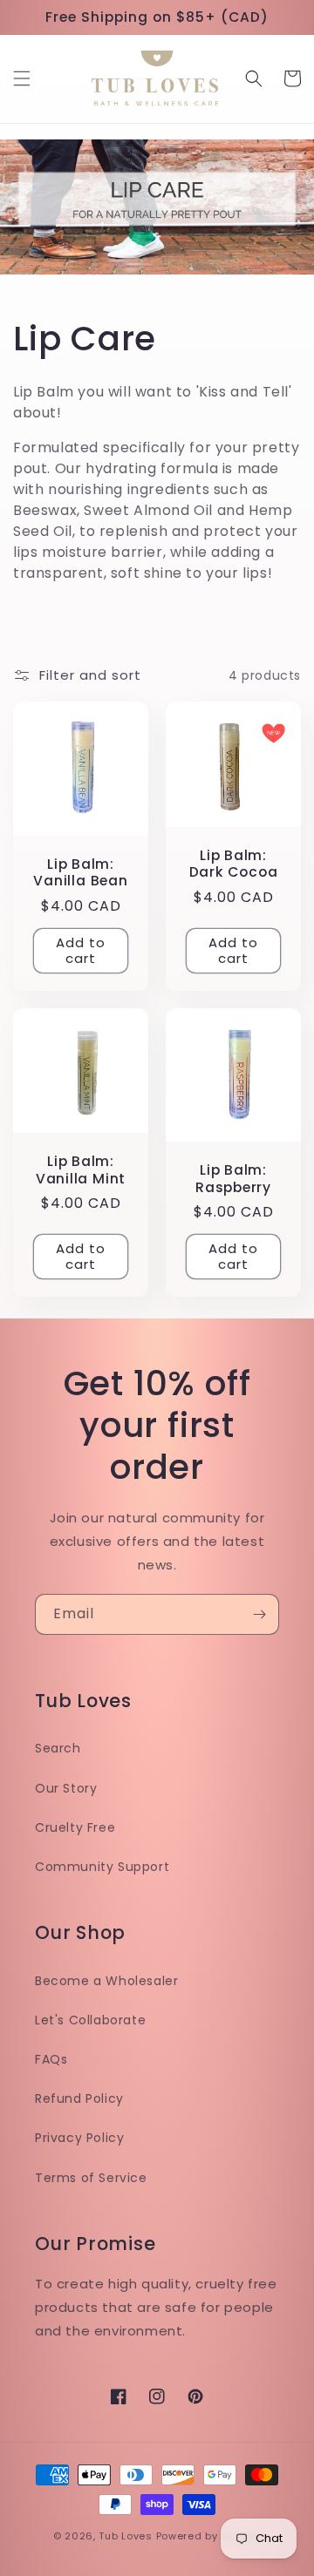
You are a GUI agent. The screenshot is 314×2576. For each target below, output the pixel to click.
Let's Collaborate (90, 2020)
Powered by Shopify (209, 2536)
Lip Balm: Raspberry (233, 1178)
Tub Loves (125, 2536)
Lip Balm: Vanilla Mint (81, 1169)
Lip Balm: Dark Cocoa (234, 864)
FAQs (51, 2059)
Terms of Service (91, 2178)
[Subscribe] (259, 1614)
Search (58, 1748)
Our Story (66, 1788)
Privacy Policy (79, 2138)
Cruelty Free (75, 1827)
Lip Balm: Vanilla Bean (80, 872)
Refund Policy (79, 2098)
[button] (22, 78)
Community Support (102, 1867)
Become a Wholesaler (106, 1981)
